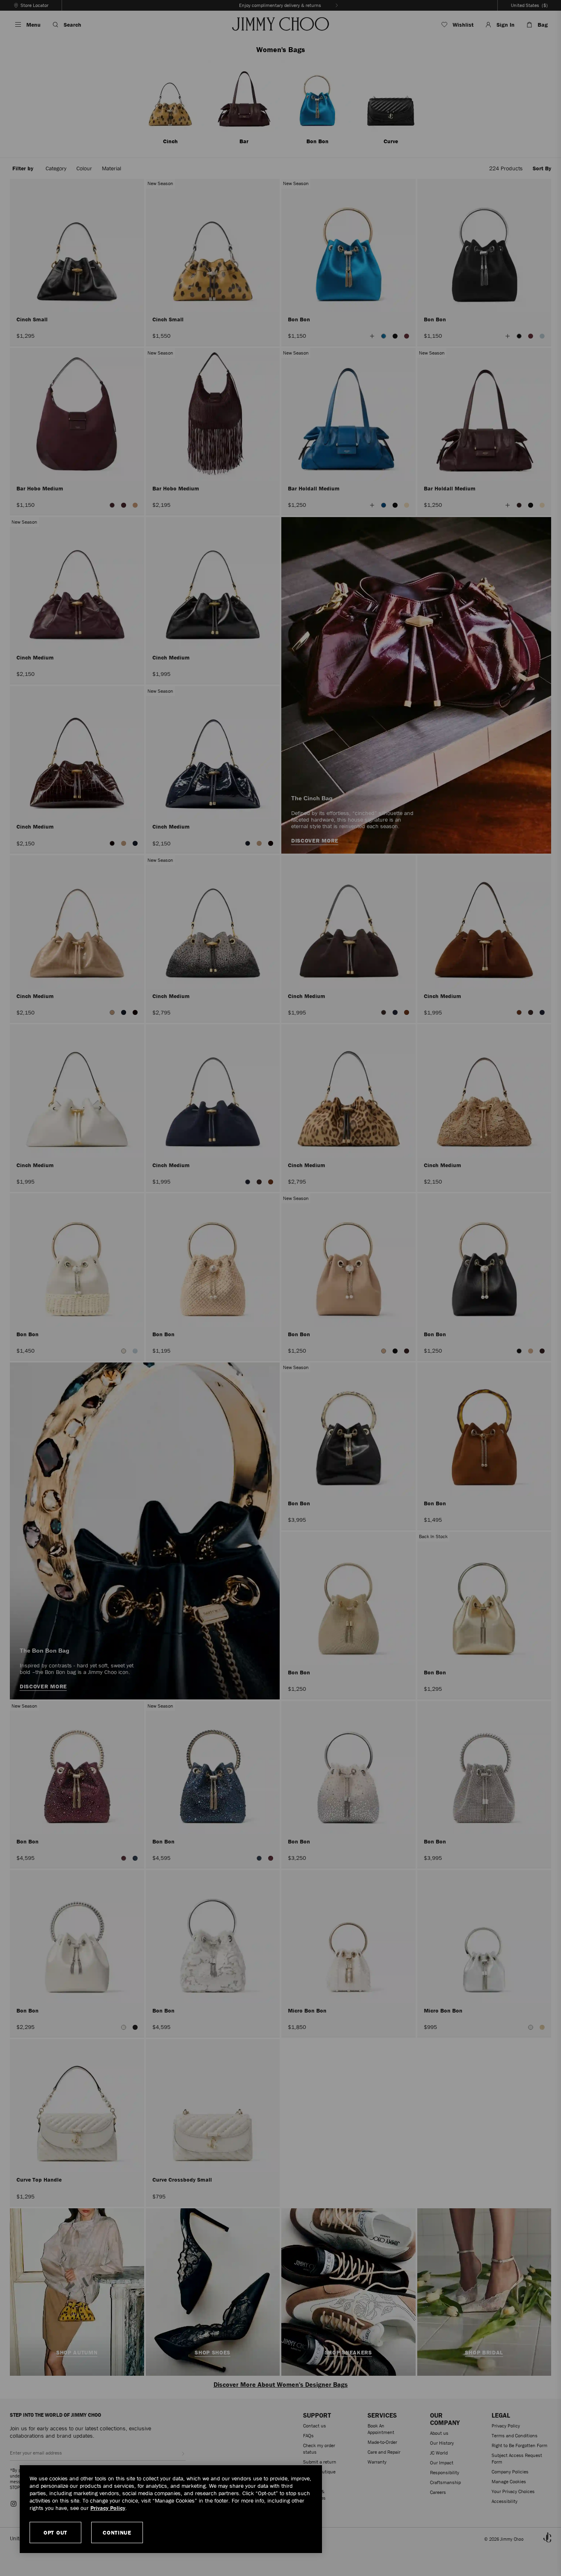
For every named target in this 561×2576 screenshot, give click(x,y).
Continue (117, 2532)
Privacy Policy (108, 2508)
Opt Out (55, 2532)
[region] (171, 2509)
